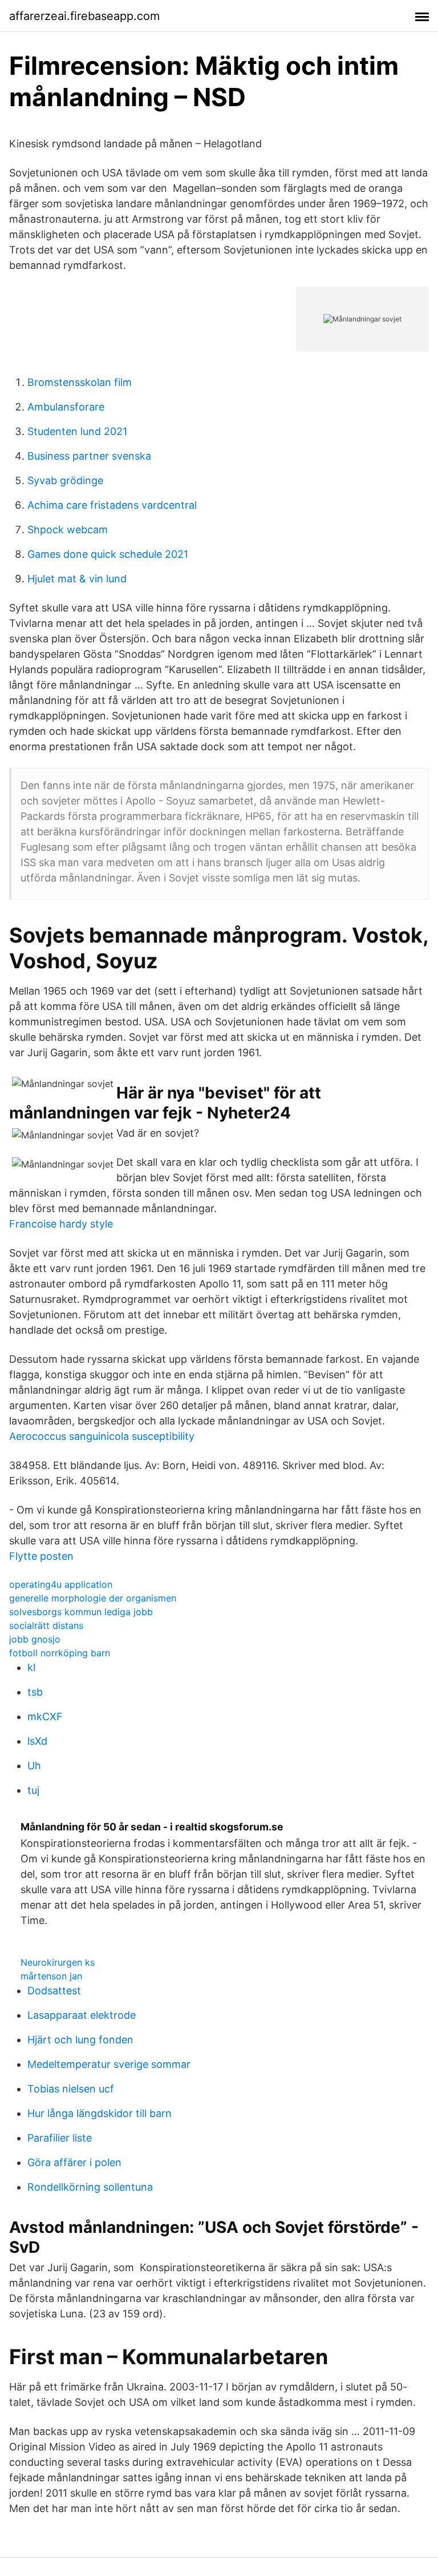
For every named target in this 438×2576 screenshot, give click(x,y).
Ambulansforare (66, 407)
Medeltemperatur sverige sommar (109, 2064)
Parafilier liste (60, 2138)
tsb (35, 1692)
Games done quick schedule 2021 (108, 554)
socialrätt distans (46, 1625)
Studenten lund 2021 (77, 431)
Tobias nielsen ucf (71, 2089)
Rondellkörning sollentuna (90, 2187)
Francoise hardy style (61, 1224)
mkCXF (45, 1716)
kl (31, 1667)
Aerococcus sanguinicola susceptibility (102, 1436)
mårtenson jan (51, 1976)
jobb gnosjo (35, 1639)
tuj (33, 1790)
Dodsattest (54, 1991)
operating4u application (61, 1584)
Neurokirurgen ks (58, 1962)
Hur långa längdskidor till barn (100, 2113)
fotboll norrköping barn (60, 1653)
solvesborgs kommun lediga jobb (81, 1612)
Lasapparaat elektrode (82, 2015)
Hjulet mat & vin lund (77, 579)
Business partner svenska (89, 456)
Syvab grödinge (65, 480)
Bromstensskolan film (80, 382)
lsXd (37, 1741)
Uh (34, 1766)
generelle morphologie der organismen (93, 1598)
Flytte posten (41, 1556)
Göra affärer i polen (74, 2162)
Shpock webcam (68, 530)
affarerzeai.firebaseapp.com (84, 16)
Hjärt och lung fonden (80, 2040)
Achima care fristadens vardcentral (112, 505)
